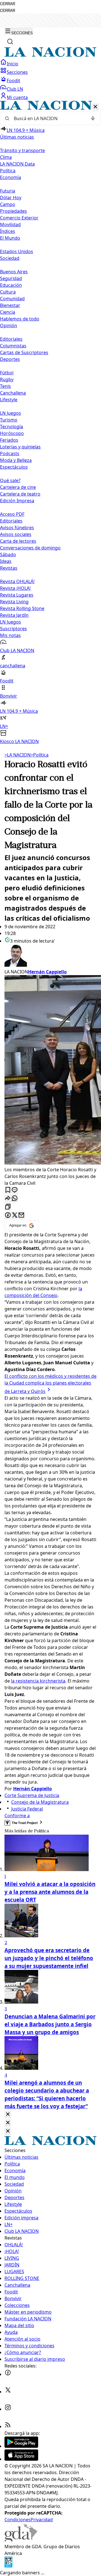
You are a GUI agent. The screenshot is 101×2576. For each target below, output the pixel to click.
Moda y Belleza (16, 460)
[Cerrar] (95, 107)
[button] (50, 423)
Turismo (9, 420)
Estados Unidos (17, 251)
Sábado (8, 554)
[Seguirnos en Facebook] (8, 2374)
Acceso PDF (12, 514)
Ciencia (8, 312)
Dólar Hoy (11, 198)
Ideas (6, 561)
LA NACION (18, 755)
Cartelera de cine (18, 487)
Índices (8, 231)
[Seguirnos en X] (8, 2392)
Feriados (9, 440)
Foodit (13, 81)
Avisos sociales (16, 534)
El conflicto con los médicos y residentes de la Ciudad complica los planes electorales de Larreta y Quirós (50, 1384)
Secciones (17, 72)
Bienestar (10, 305)
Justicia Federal (27, 1809)
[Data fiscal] (8, 2566)
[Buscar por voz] (93, 118)
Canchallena (13, 393)
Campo (8, 204)
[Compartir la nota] (8, 1199)
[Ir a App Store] (21, 2459)
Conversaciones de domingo (30, 548)
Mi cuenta (17, 97)
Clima (6, 157)
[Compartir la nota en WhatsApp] (15, 1199)
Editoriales (11, 339)
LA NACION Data (17, 164)
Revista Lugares (17, 595)
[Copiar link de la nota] (8, 1207)
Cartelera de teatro (20, 494)
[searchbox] (48, 118)
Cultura (8, 292)
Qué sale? (10, 480)
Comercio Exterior (19, 218)
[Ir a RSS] (8, 2426)
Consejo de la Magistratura (40, 1802)
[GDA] (21, 2540)
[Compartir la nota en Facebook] (8, 1215)
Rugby (7, 379)
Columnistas (13, 346)
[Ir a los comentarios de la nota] (15, 1190)
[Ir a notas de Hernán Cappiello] (50, 956)
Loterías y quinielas (20, 447)
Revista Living (14, 602)
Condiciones (18, 2520)
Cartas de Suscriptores (24, 352)
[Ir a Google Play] (21, 2446)
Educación (11, 285)
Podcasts (10, 453)
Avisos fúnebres (17, 528)
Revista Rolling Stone (22, 608)
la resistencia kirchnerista (38, 1681)
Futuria (8, 191)
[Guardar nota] (8, 1190)
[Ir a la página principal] (50, 55)
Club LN (15, 89)
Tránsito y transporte (22, 150)
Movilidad (10, 224)
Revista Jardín (14, 615)
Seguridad (11, 278)
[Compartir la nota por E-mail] (21, 1215)
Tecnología (12, 427)
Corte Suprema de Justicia (32, 1795)
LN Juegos (11, 413)
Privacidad (42, 2520)
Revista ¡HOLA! (15, 588)
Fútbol (7, 373)
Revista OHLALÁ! (17, 581)
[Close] (8, 2115)
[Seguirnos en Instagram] (8, 2409)
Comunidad (12, 299)
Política (40, 755)
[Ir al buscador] (10, 42)
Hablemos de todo (20, 319)
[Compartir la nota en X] (15, 1215)
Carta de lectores (18, 541)
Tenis (5, 386)
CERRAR (8, 4)
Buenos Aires (14, 272)
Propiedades (13, 211)
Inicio (12, 64)
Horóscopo (12, 433)
